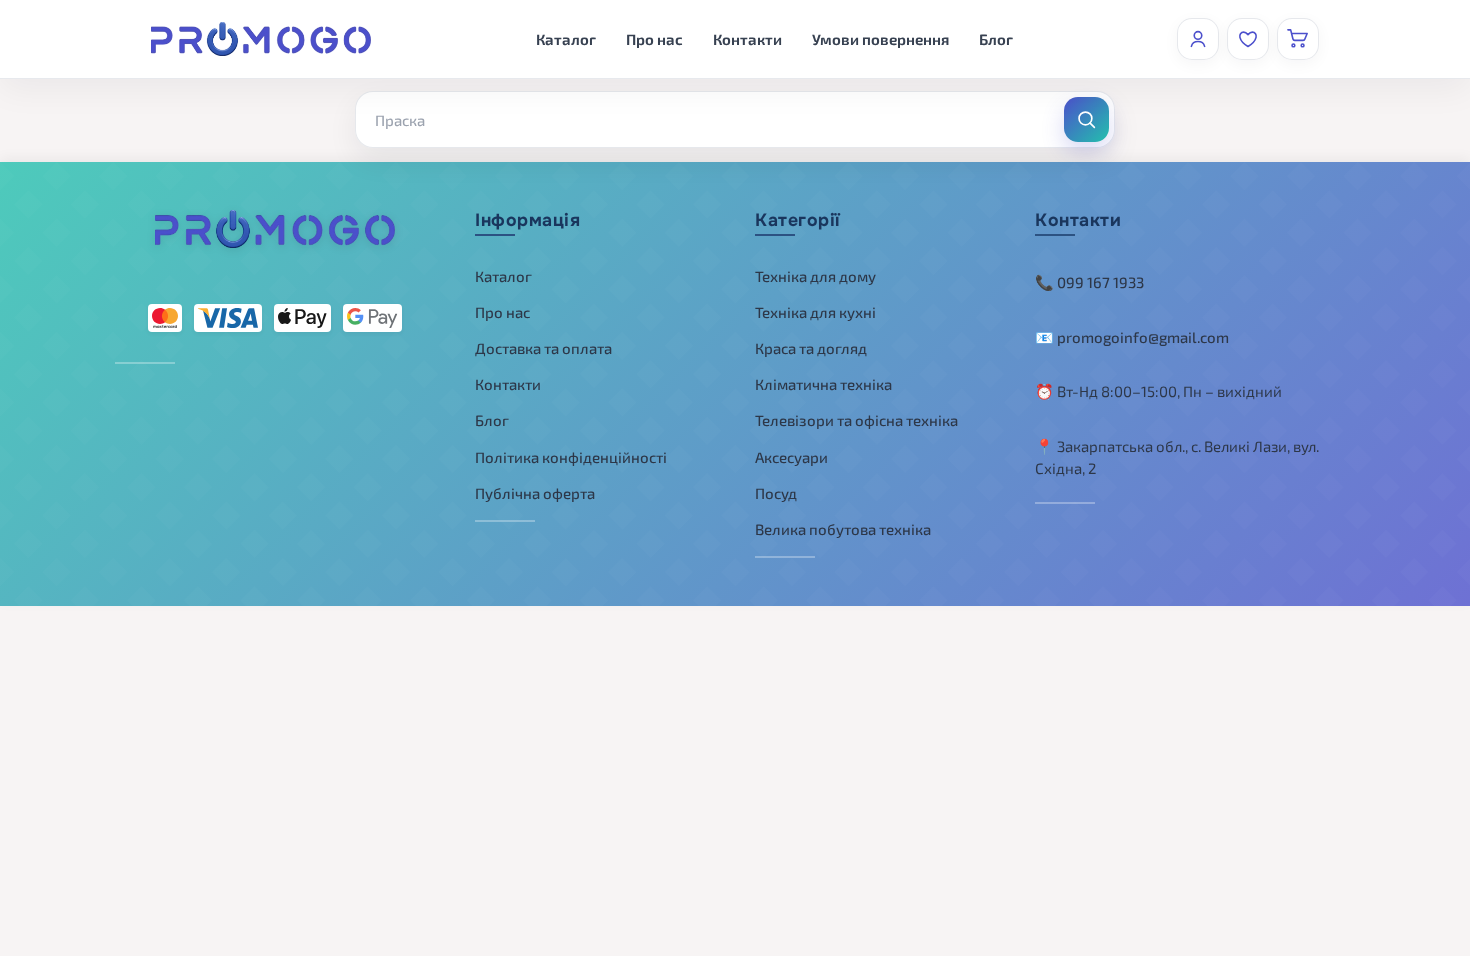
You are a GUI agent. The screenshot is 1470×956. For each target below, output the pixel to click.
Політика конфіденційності (571, 457)
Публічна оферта (535, 493)
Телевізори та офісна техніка (856, 420)
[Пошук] (1086, 119)
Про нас (654, 39)
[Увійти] (1198, 39)
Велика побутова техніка (843, 529)
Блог (996, 39)
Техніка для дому (815, 276)
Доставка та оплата (543, 348)
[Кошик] (1298, 39)
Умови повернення (880, 39)
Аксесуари (791, 457)
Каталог (566, 39)
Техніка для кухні (815, 312)
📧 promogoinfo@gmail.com (1132, 337)
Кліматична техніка (823, 384)
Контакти (747, 39)
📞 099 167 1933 (1089, 282)
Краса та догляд (811, 348)
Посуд (776, 493)
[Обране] (1248, 39)
